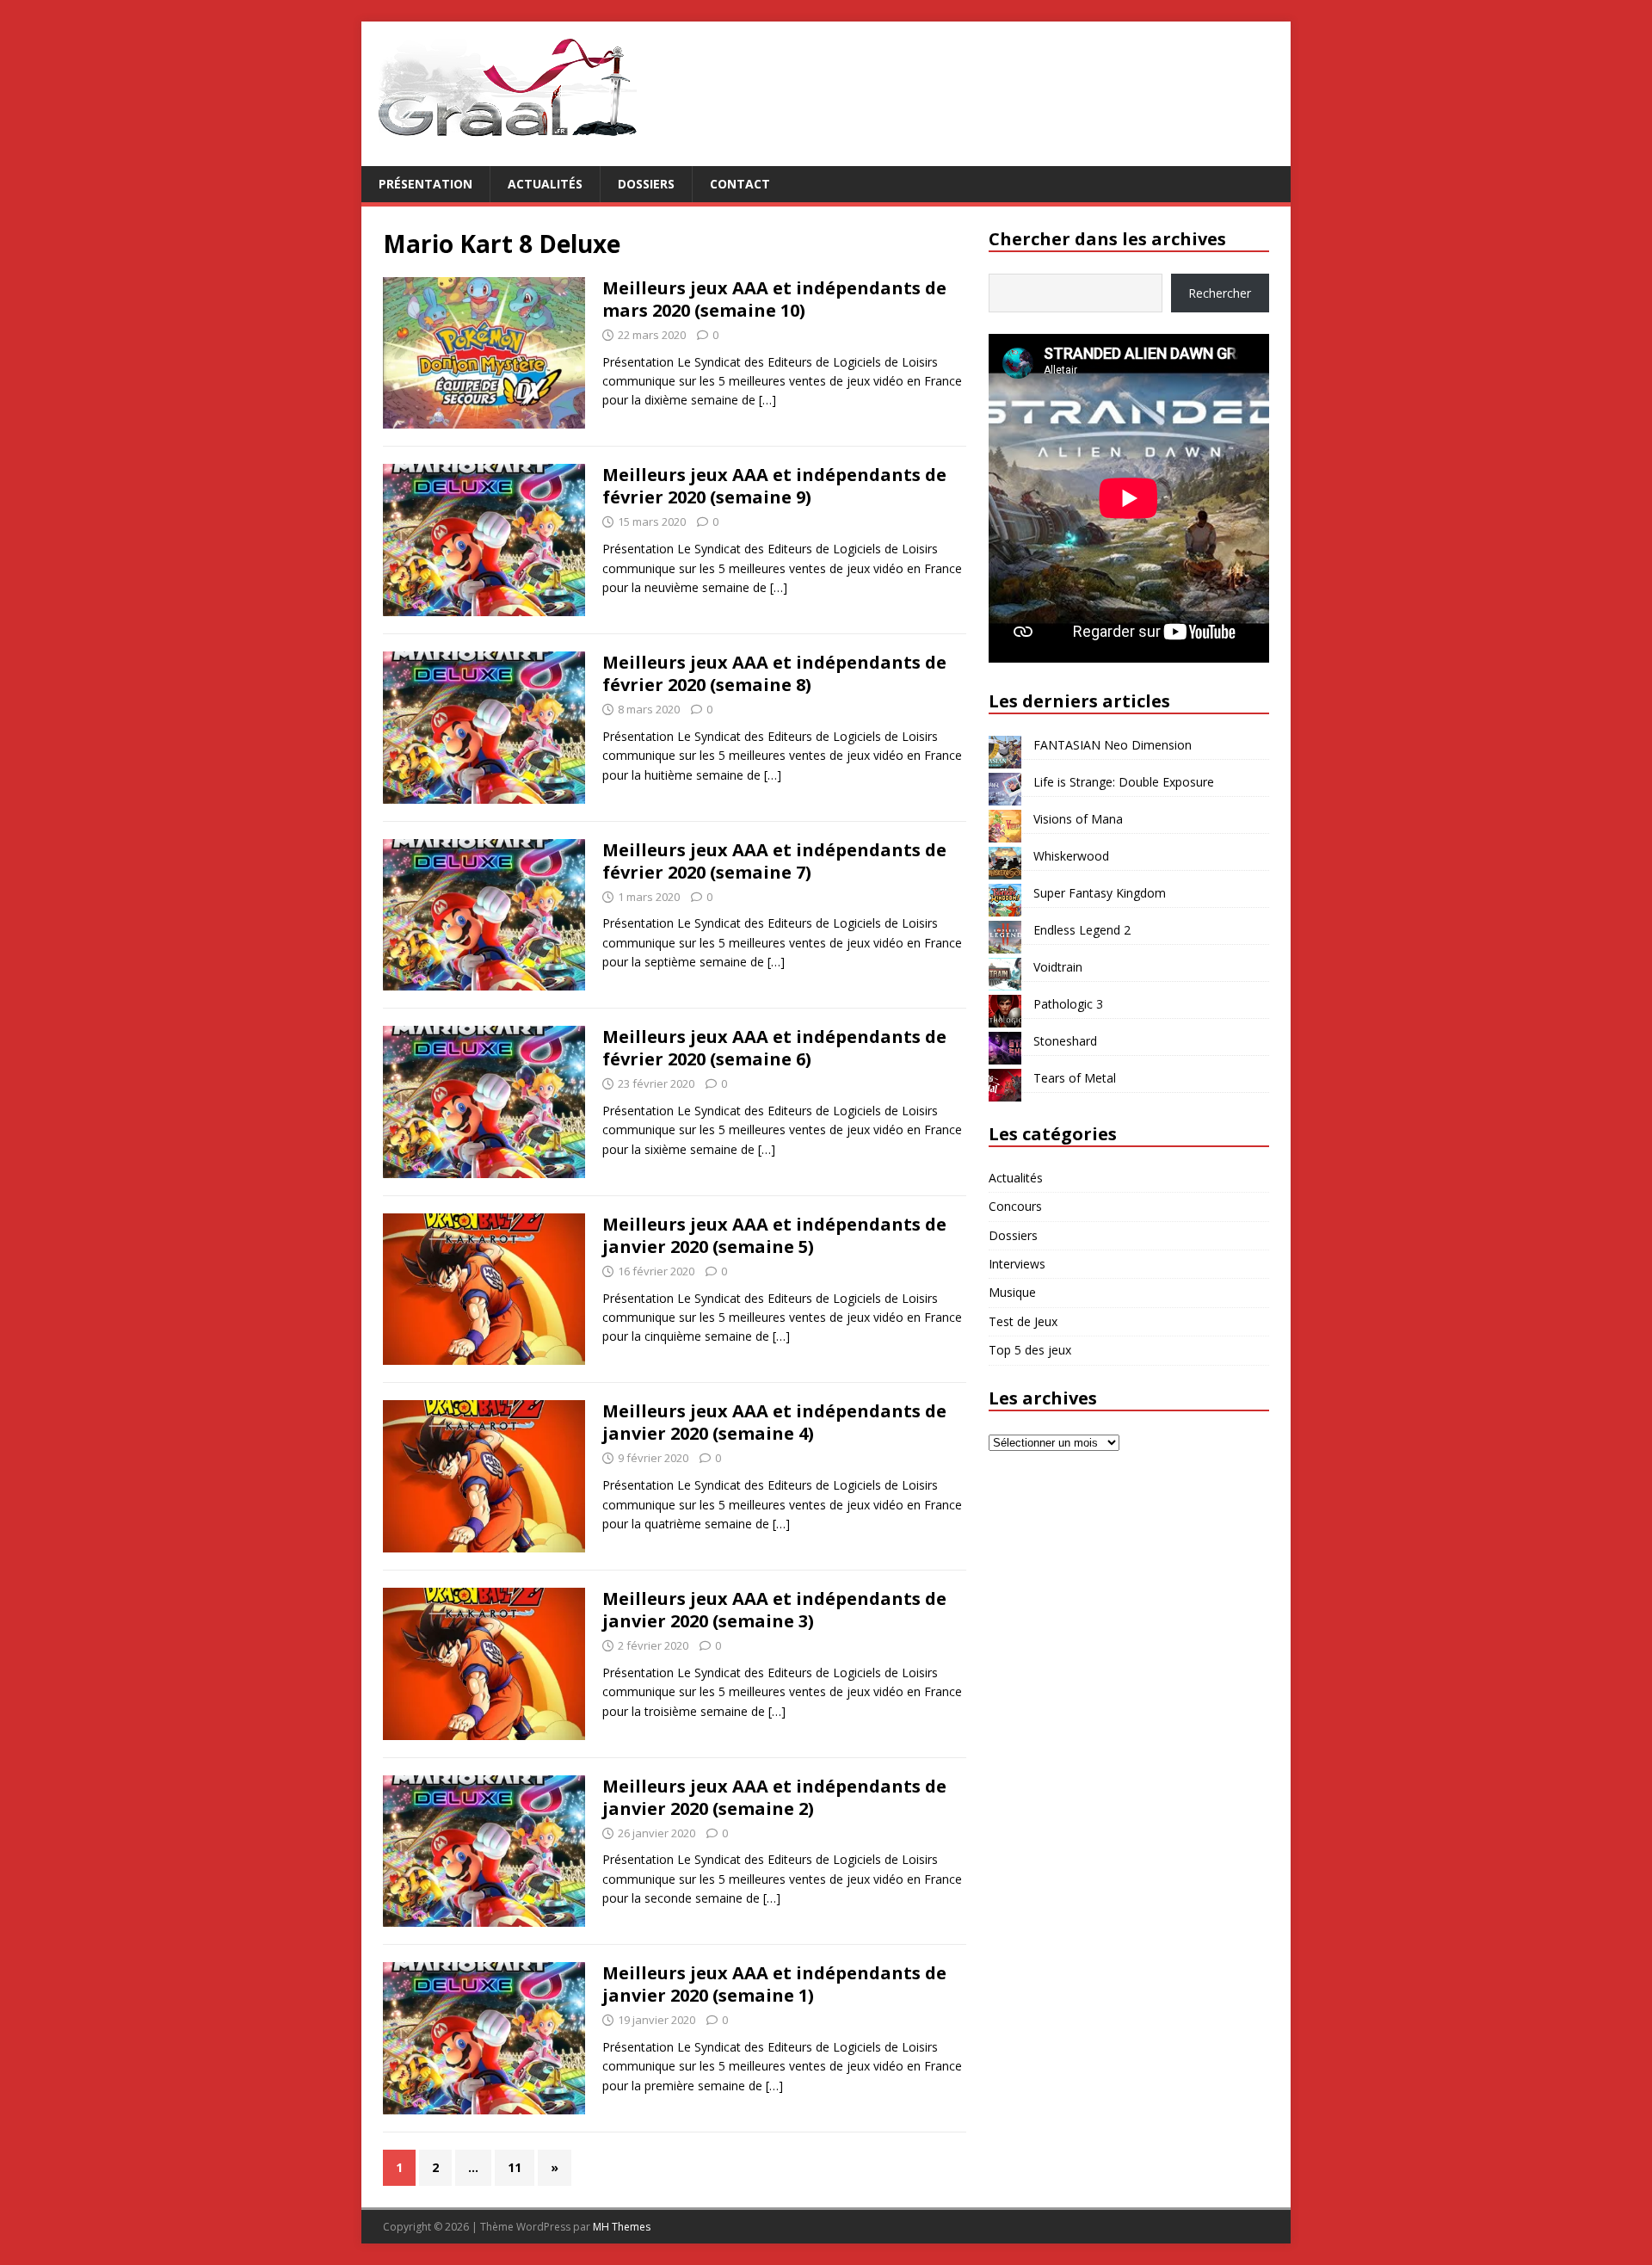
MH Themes (622, 2227)
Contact (740, 184)
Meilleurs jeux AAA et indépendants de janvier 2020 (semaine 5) (774, 1235)
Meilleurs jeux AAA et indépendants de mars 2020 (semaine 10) (774, 299)
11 (515, 2167)
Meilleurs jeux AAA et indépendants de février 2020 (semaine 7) (774, 861)
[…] (767, 400)
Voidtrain (1058, 967)
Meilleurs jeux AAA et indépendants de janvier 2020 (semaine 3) (774, 1610)
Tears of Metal (1075, 1078)
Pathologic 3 (1068, 1004)
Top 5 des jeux (1030, 1350)
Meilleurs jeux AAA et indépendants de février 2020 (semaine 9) (774, 486)
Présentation (425, 184)
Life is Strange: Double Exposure (1124, 782)
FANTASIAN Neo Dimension (1113, 745)
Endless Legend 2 (1082, 930)
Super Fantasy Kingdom (1100, 893)
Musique (1012, 1292)
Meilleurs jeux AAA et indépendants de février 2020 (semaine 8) (774, 673)
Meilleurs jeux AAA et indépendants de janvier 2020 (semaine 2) (774, 1797)
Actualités (545, 184)
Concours (1015, 1206)
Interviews (1017, 1264)
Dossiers (646, 184)
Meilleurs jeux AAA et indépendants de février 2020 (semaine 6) (774, 1048)
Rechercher (1220, 293)
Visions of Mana (1078, 819)
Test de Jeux (1023, 1321)
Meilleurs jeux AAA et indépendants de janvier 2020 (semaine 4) (774, 1422)
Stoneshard (1065, 1041)
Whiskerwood (1071, 856)
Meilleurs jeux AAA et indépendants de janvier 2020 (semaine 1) (774, 1984)
